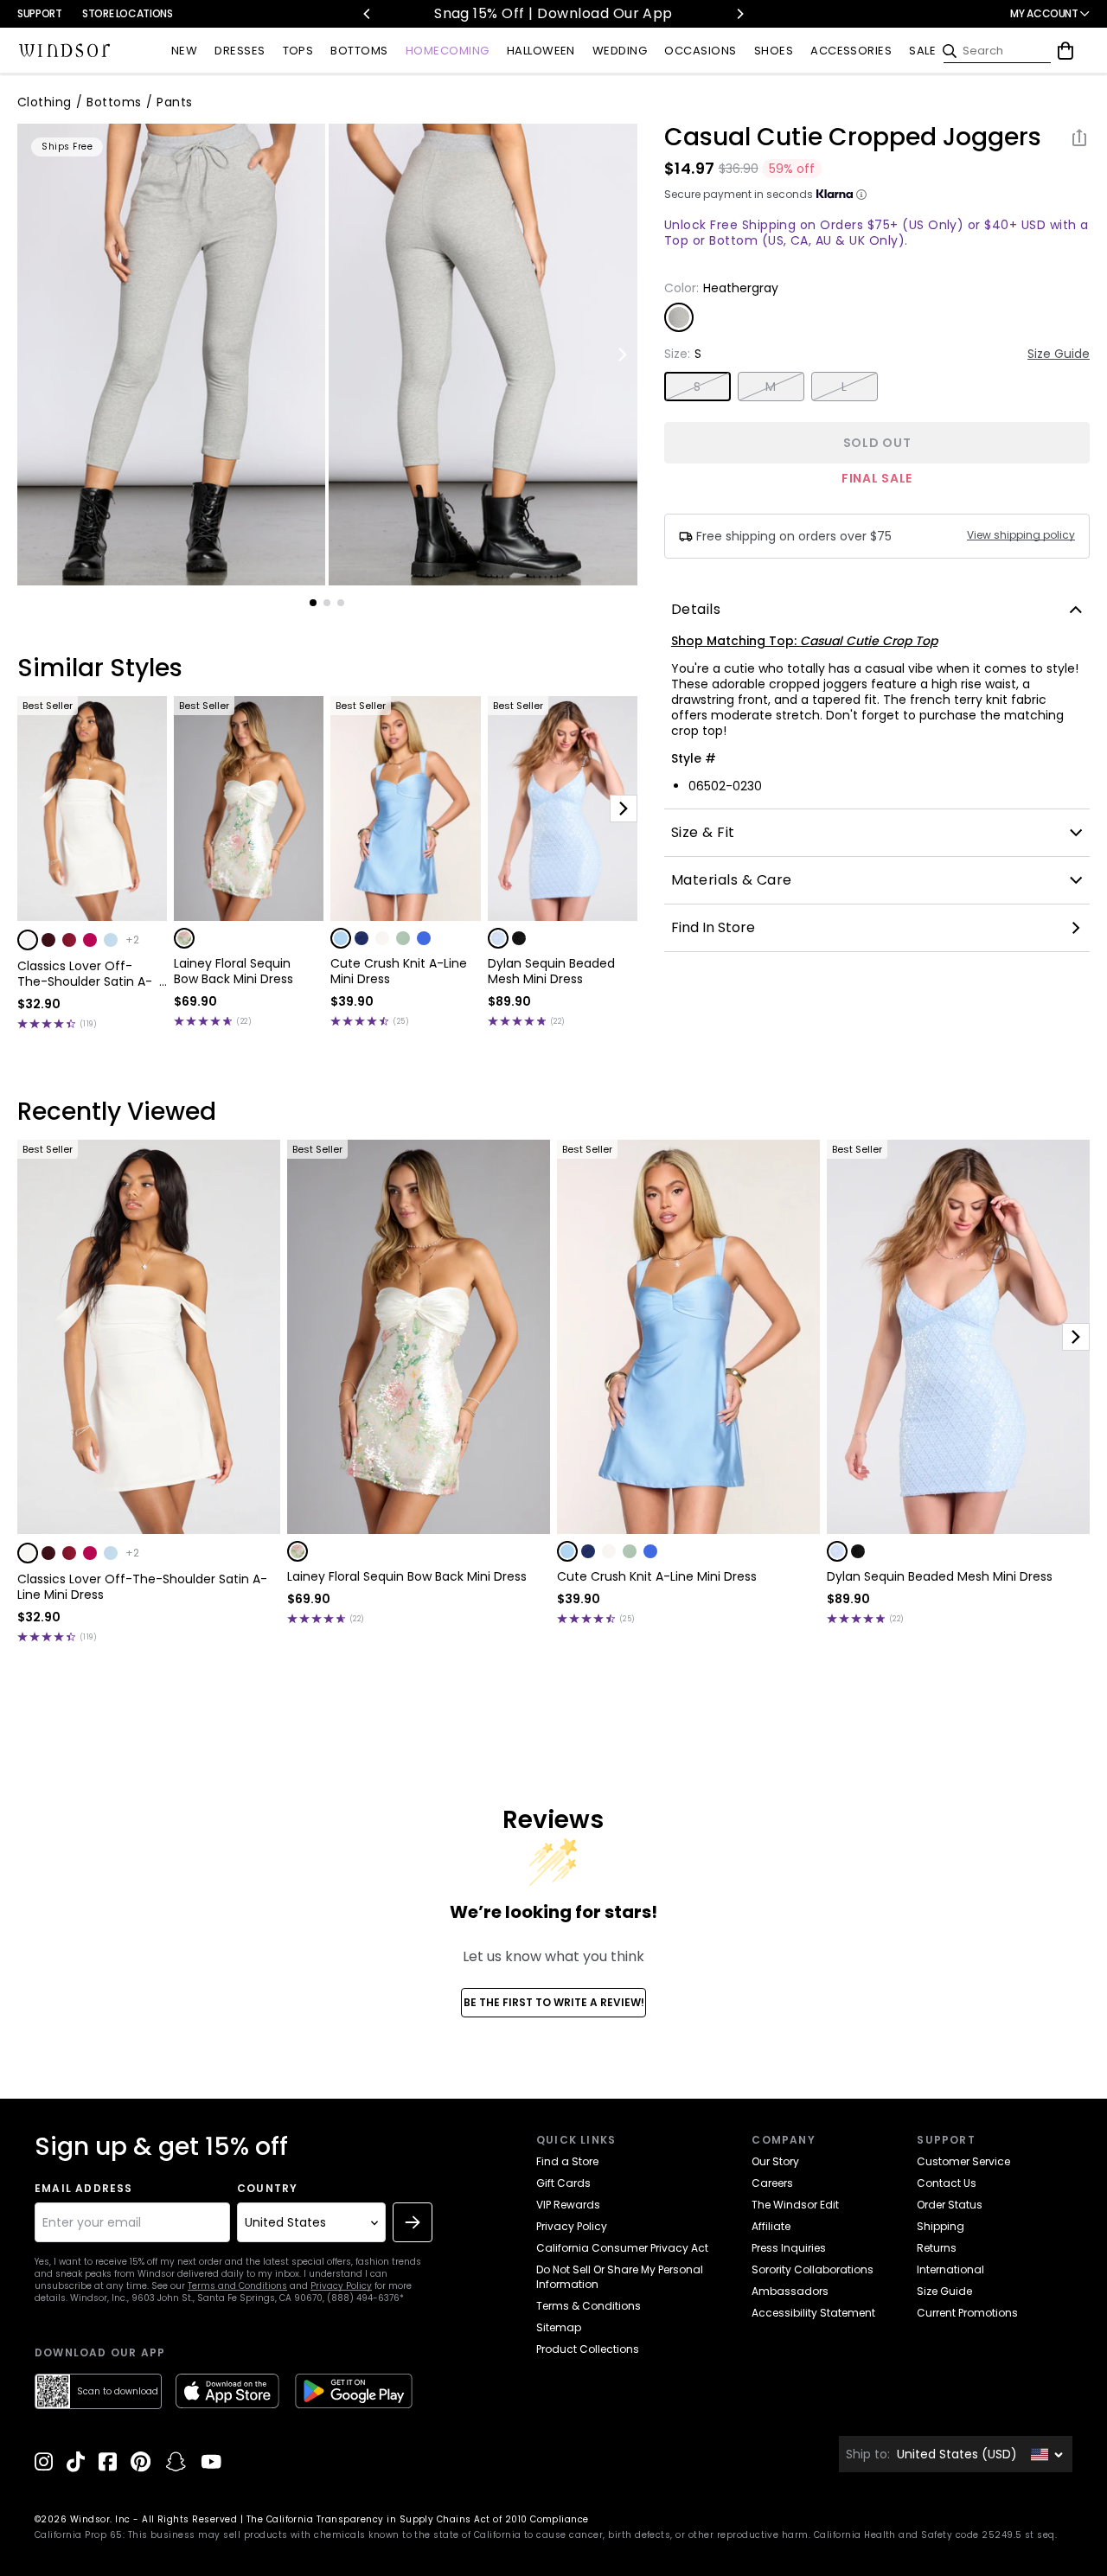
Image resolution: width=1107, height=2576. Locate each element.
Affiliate (771, 2226)
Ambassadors (790, 2291)
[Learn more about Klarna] (861, 195)
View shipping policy (1021, 535)
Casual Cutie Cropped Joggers (853, 137)
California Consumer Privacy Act (622, 2248)
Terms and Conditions (237, 2286)
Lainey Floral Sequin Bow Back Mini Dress (234, 971)
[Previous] (368, 14)
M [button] (771, 387)
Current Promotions (967, 2313)
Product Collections (588, 2349)
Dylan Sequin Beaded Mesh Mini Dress (551, 971)
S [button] (697, 387)
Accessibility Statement (813, 2313)
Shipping (941, 2226)
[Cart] (1065, 51)
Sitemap (559, 2327)
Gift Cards (563, 2183)
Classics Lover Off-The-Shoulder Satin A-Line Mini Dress (85, 974)
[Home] (65, 51)
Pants (174, 102)
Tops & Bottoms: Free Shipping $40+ (634, 13)
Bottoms (114, 102)
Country (267, 2189)
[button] (28, 940)
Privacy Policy (341, 2286)
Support (39, 13)
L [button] (844, 387)
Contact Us (947, 2183)
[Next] (739, 14)
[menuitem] (184, 51)
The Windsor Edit (795, 2205)
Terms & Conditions (589, 2306)
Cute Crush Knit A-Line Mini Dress (399, 971)
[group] (171, 355)
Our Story (775, 2161)
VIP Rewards (568, 2205)
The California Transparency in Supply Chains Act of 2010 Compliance (418, 2519)
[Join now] (413, 2222)
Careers (772, 2183)
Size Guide (1059, 354)
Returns (937, 2248)
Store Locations (128, 13)
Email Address (84, 2189)
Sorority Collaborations (813, 2269)
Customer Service (963, 2161)
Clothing (45, 102)
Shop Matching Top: (804, 641)
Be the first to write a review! (554, 2002)
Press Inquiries (789, 2248)
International (950, 2269)
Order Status (950, 2205)
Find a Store (567, 2161)
